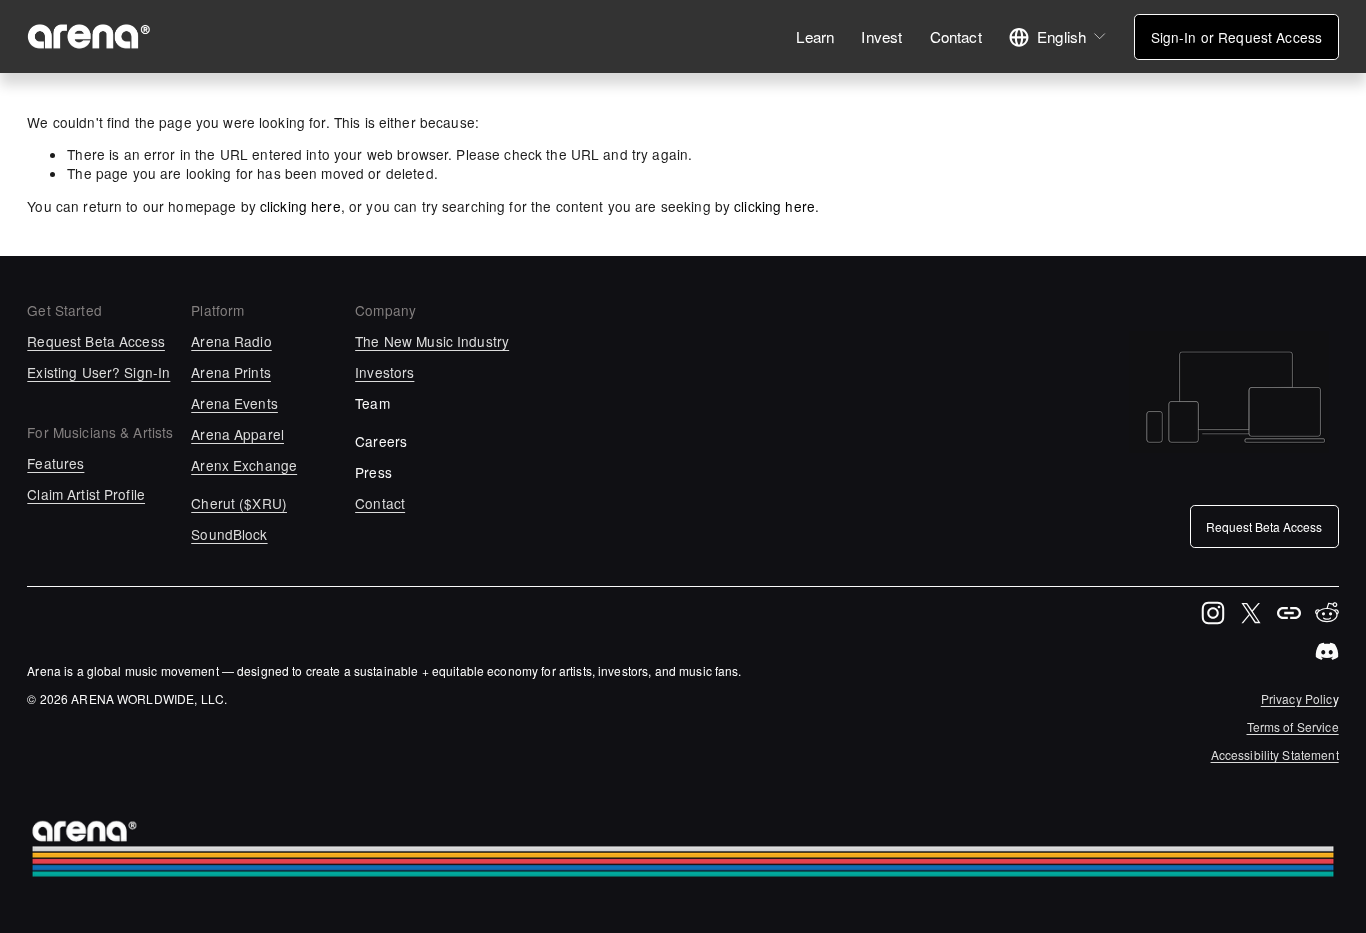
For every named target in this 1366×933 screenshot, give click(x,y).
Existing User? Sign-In (98, 372)
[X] (1251, 613)
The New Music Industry (432, 341)
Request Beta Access (96, 341)
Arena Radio (231, 341)
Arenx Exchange (244, 465)
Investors (384, 372)
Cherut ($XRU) (239, 503)
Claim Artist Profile (86, 494)
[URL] (1289, 613)
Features (55, 463)
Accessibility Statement (1275, 755)
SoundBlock (229, 534)
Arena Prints (231, 372)
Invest (881, 36)
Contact (956, 36)
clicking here (300, 206)
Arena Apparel (237, 434)
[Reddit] (1327, 613)
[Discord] (1327, 651)
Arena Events (234, 403)
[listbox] (1058, 36)
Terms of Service (1293, 727)
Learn (815, 36)
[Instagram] (1213, 613)
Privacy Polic (1297, 699)
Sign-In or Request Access (1236, 37)
